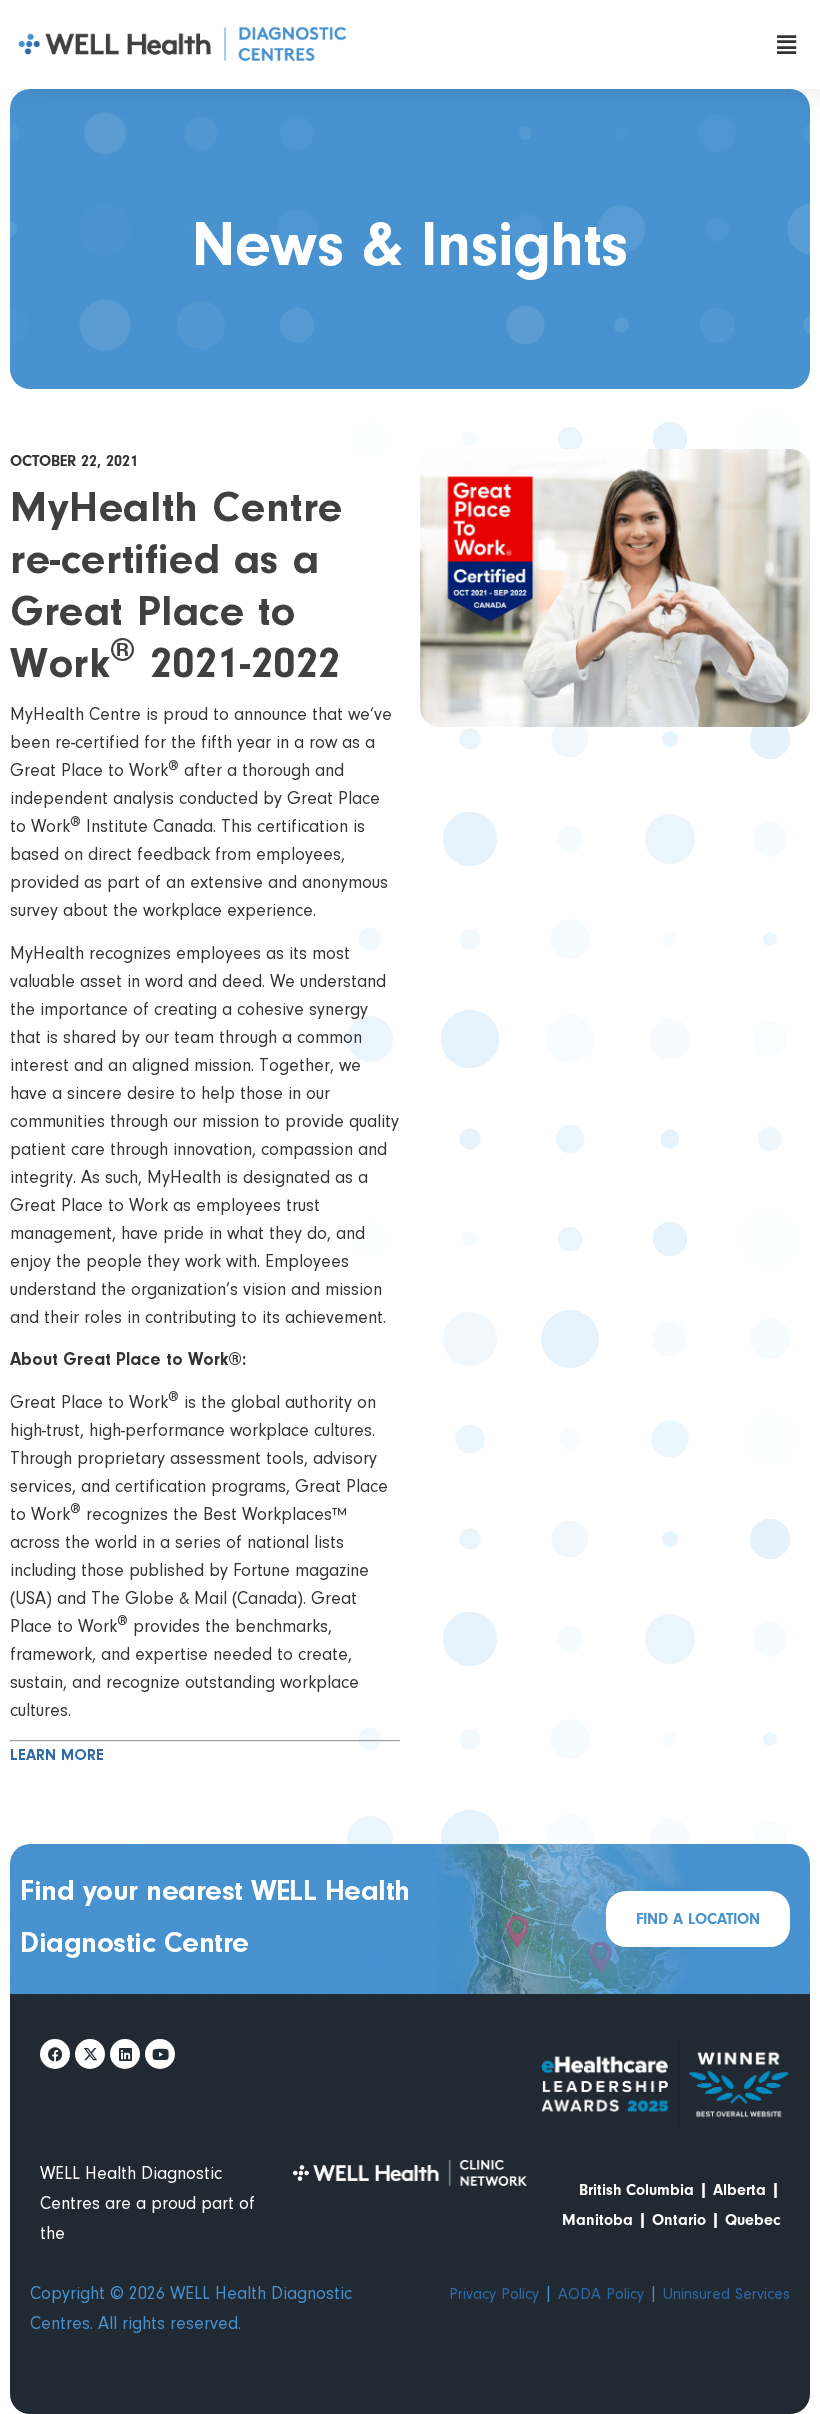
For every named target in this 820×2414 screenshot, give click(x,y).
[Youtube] (160, 2054)
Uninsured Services (726, 2295)
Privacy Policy (494, 2295)
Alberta (739, 2190)
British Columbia (636, 2190)
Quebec (752, 2220)
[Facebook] (55, 2054)
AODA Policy (601, 2295)
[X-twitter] (90, 2054)
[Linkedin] (125, 2054)
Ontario (679, 2220)
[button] (787, 44)
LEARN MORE (57, 1756)
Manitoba (597, 2220)
